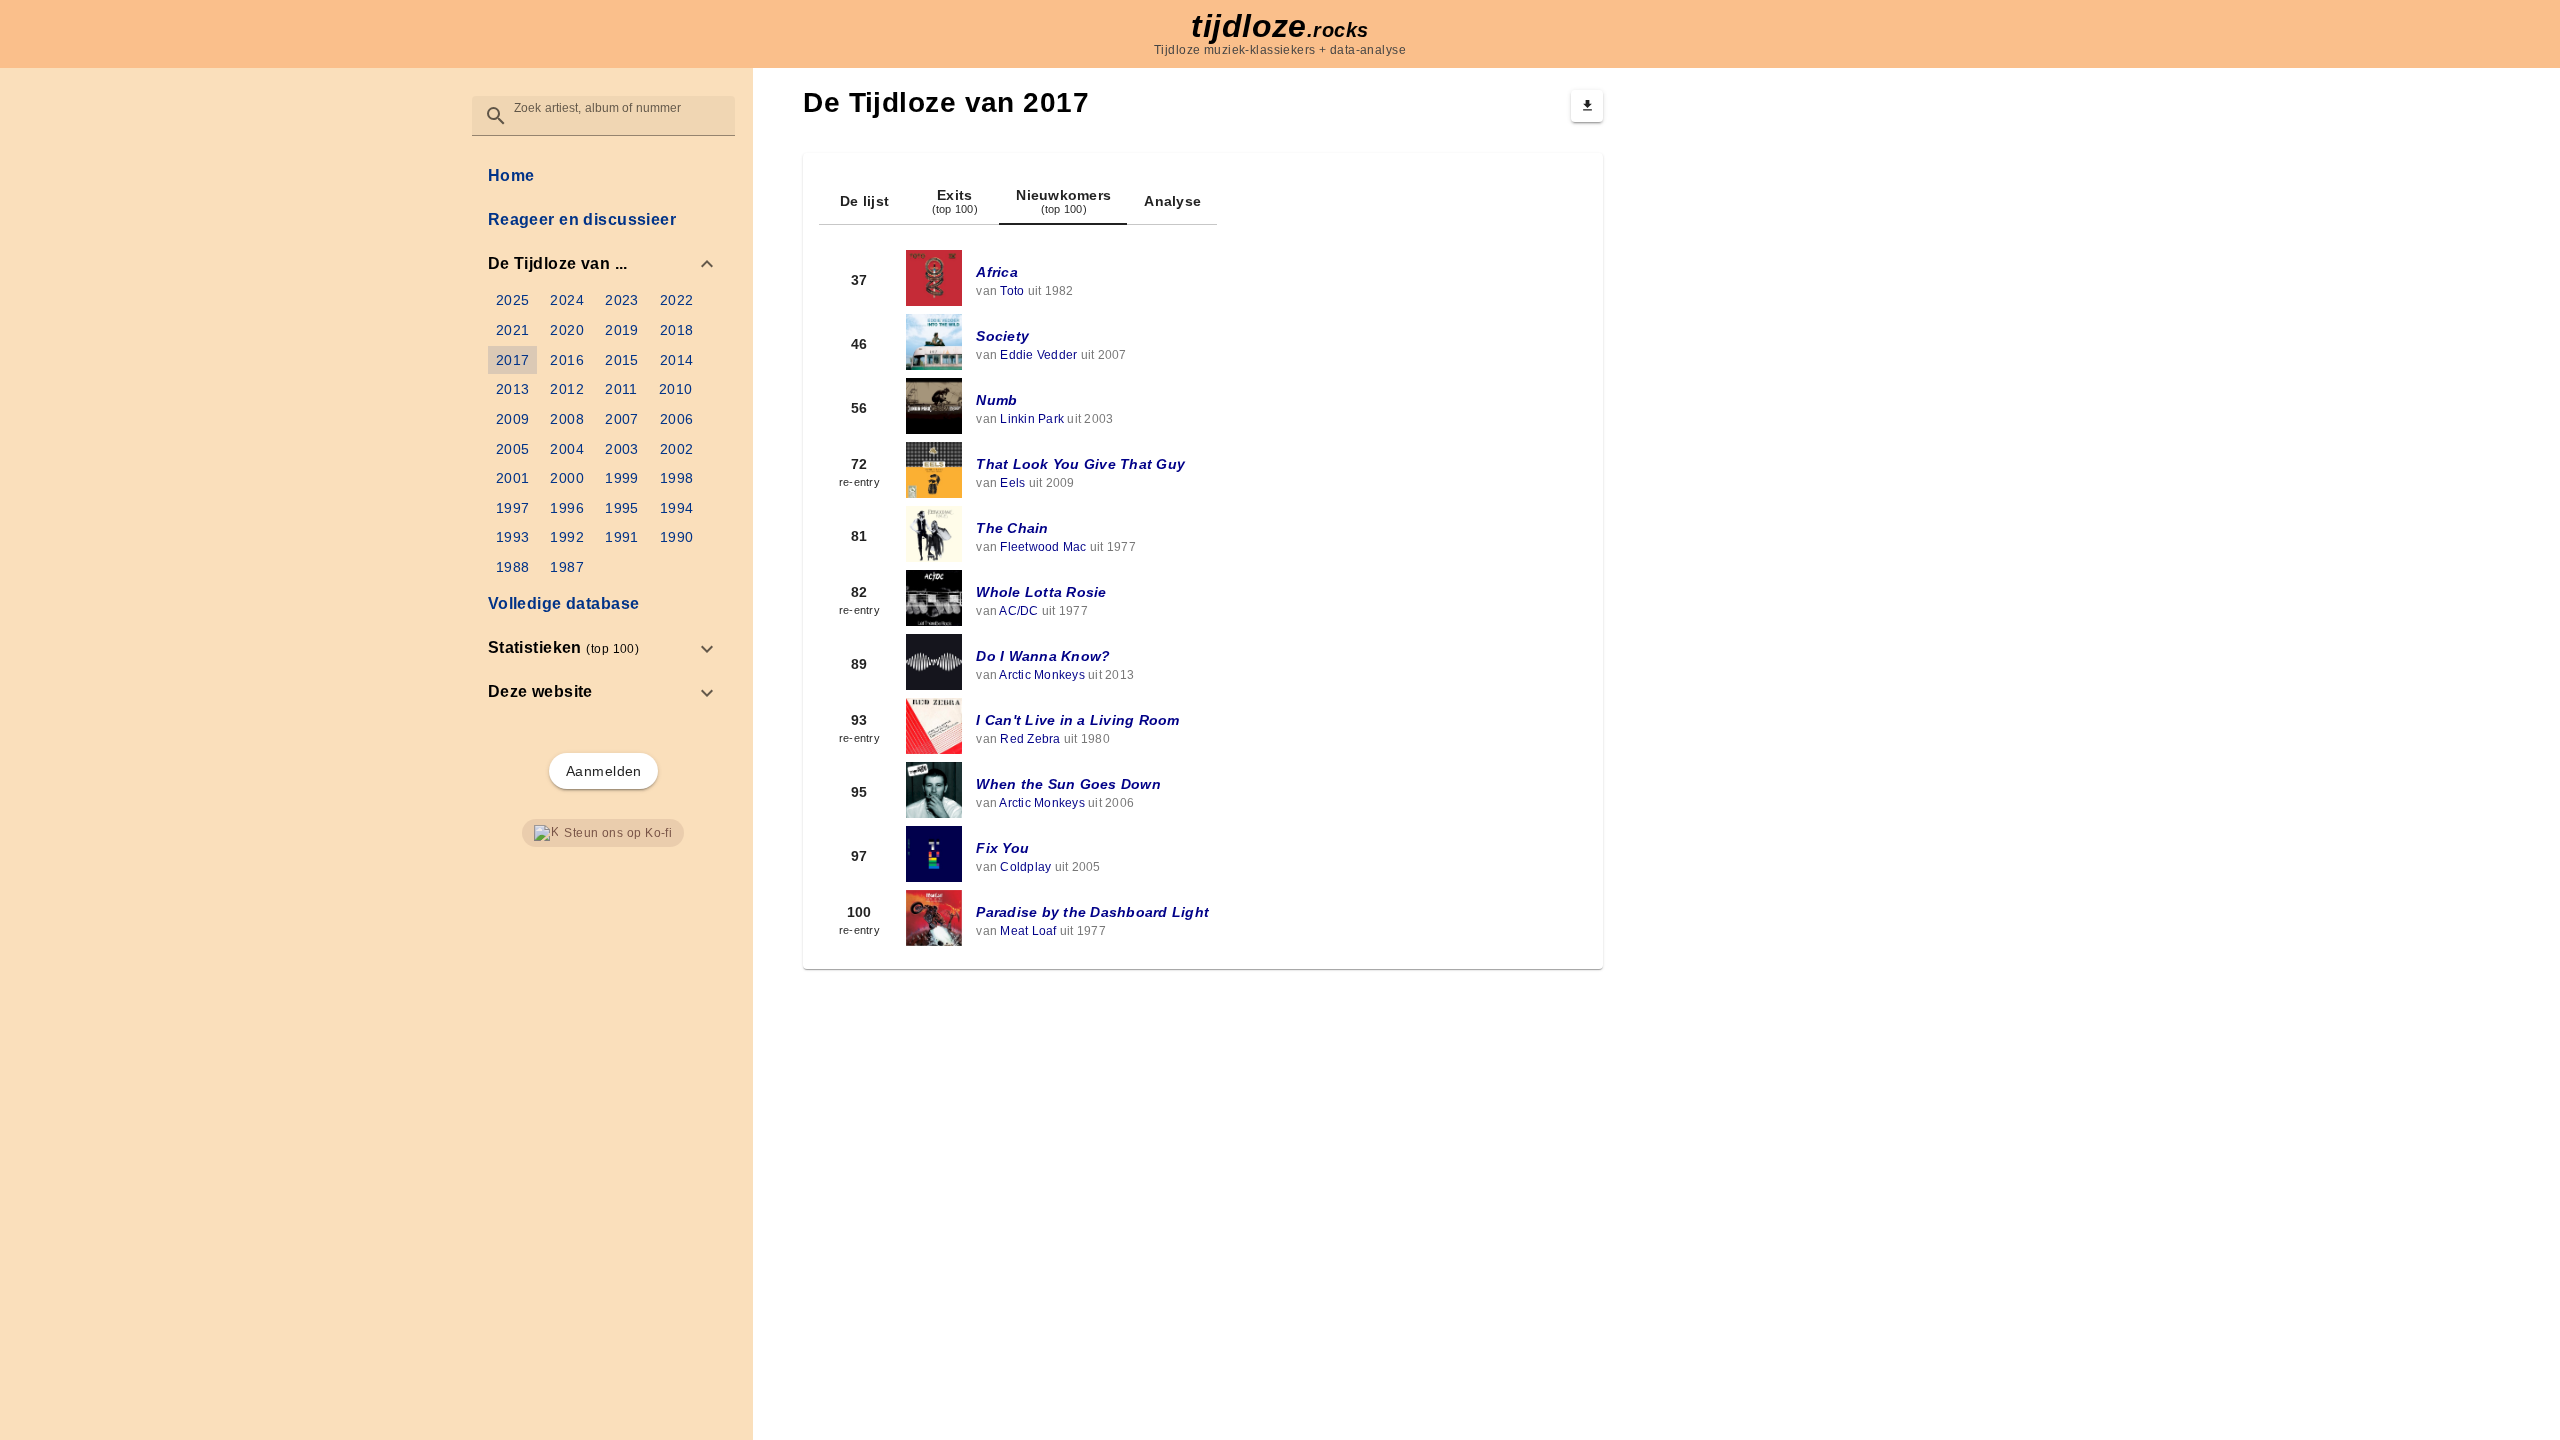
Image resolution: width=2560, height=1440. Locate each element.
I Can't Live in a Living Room (1077, 720)
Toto (1012, 291)
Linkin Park (1032, 419)
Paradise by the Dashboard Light (1092, 912)
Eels (1012, 483)
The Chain (1012, 528)
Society (1002, 336)
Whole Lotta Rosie (1041, 592)
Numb (996, 400)
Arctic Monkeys (1042, 675)
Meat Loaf (1028, 931)
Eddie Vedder (1038, 355)
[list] (603, 434)
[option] (603, 264)
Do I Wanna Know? (1043, 656)
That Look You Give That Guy (1080, 464)
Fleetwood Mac (1043, 547)
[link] (603, 176)
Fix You (1002, 848)
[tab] (864, 201)
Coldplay (1025, 867)
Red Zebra (1030, 739)
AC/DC (1018, 611)
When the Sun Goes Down (1068, 784)
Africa (997, 272)
